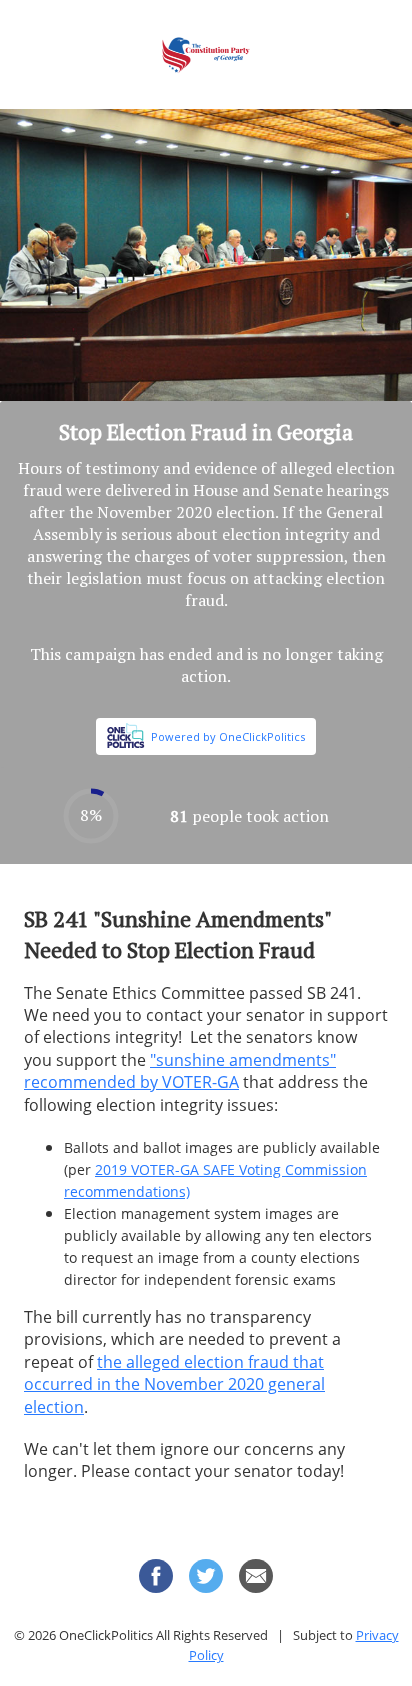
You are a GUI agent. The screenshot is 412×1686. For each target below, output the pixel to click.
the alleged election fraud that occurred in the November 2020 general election (174, 1384)
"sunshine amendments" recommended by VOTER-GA (180, 1071)
